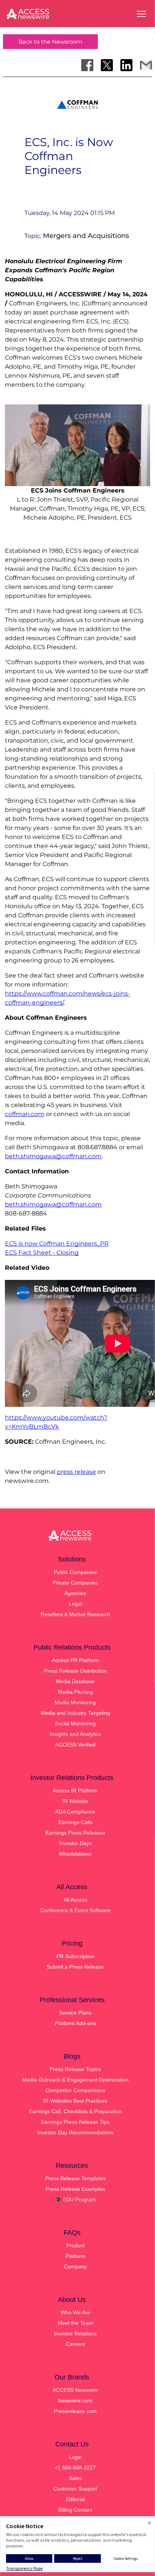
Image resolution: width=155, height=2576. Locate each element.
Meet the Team (75, 2323)
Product (75, 2245)
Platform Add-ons (75, 2023)
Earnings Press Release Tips (75, 2122)
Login (75, 2457)
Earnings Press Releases (75, 1833)
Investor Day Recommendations (75, 2132)
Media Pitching (75, 1692)
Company (75, 2266)
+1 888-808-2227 (75, 2468)
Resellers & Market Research (75, 1614)
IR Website (75, 1801)
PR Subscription (75, 1956)
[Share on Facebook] (87, 65)
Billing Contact (75, 2510)
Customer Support (75, 2489)
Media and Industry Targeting (75, 1713)
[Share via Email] (146, 65)
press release (76, 1472)
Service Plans (75, 2013)
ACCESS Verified (75, 1745)
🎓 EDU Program (75, 2199)
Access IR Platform (75, 1791)
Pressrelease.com (75, 2411)
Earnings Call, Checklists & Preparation (75, 2111)
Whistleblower (75, 1854)
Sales (75, 2478)
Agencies (75, 1593)
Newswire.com (75, 2401)
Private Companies (75, 1583)
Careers (75, 2344)
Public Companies (75, 1572)
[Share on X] (107, 65)
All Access (75, 1900)
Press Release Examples (75, 2189)
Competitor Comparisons (75, 2090)
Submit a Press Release (75, 1967)
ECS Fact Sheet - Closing (42, 1253)
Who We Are (75, 2312)
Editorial (75, 2499)
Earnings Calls (75, 1822)
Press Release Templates (75, 2178)
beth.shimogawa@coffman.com (53, 1156)
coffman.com (25, 1114)
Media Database (75, 1681)
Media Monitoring (75, 1702)
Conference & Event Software (75, 1910)
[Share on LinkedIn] (126, 65)
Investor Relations (75, 2333)
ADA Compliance (75, 1812)
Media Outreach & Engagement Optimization (75, 2080)
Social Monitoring (75, 1723)
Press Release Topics (75, 2069)
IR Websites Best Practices (75, 2101)
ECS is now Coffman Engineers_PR (57, 1244)
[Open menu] (141, 14)
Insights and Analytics (75, 1734)
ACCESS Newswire (75, 2390)
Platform (75, 2256)
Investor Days (75, 1843)
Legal (75, 1604)
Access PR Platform (75, 1660)
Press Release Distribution (75, 1671)
